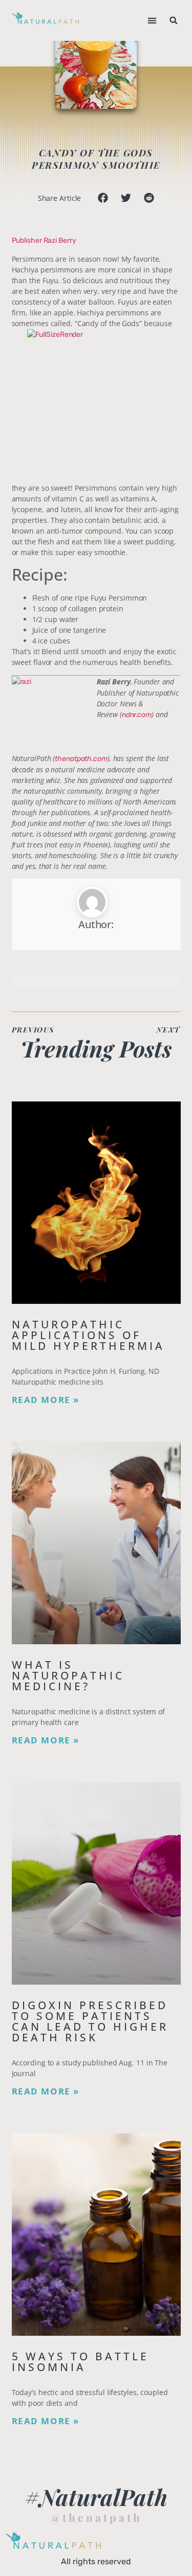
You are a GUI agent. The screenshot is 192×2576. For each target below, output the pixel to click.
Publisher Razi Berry (44, 240)
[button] (152, 21)
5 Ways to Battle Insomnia (80, 2362)
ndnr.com (137, 715)
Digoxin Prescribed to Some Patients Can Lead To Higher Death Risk (90, 2021)
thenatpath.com (81, 759)
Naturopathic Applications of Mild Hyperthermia (88, 1335)
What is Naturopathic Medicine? (68, 1675)
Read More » (46, 1400)
